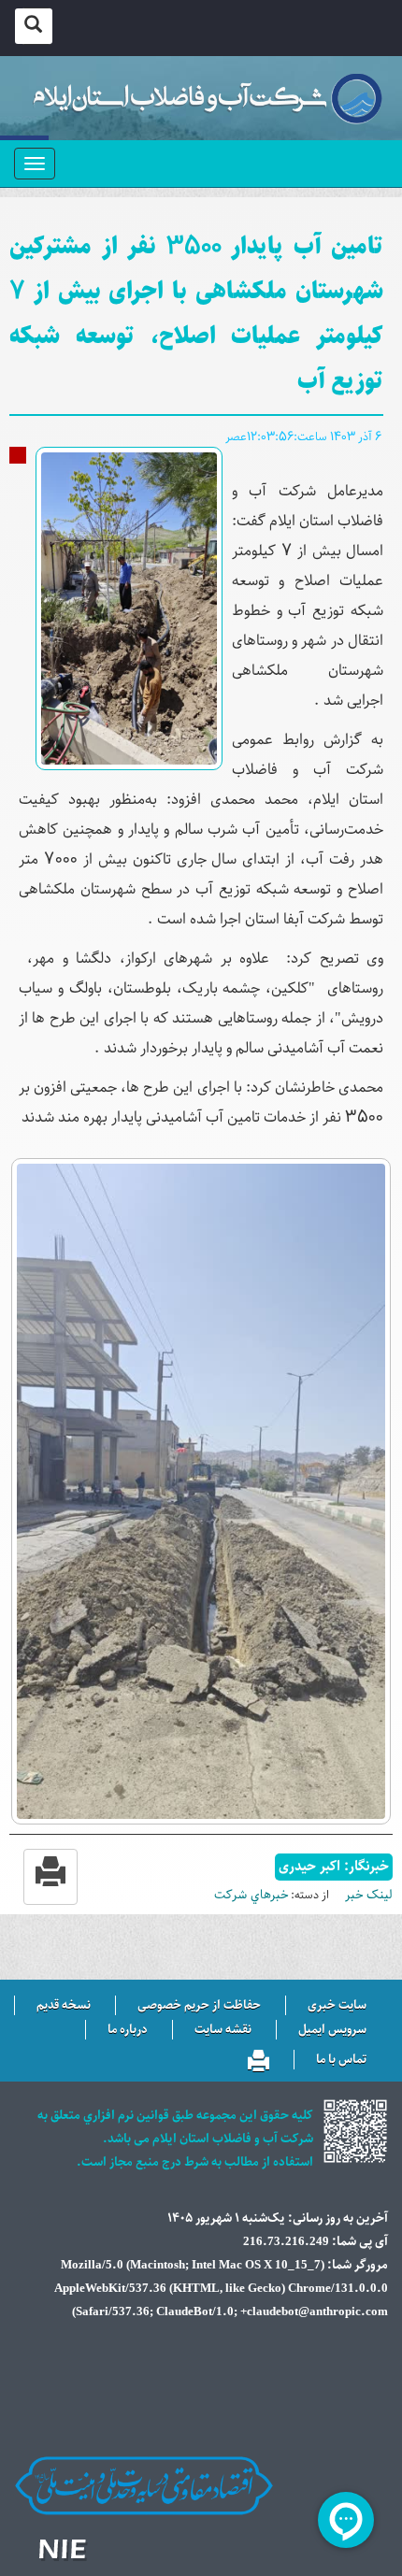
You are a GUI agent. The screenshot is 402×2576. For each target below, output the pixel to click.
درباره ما (128, 2030)
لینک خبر (369, 1895)
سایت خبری (337, 2006)
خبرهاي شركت (251, 1895)
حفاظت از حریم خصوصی (199, 2006)
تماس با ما (341, 2060)
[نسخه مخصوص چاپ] (258, 2057)
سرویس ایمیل (332, 2030)
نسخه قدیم (64, 2006)
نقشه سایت (223, 2030)
